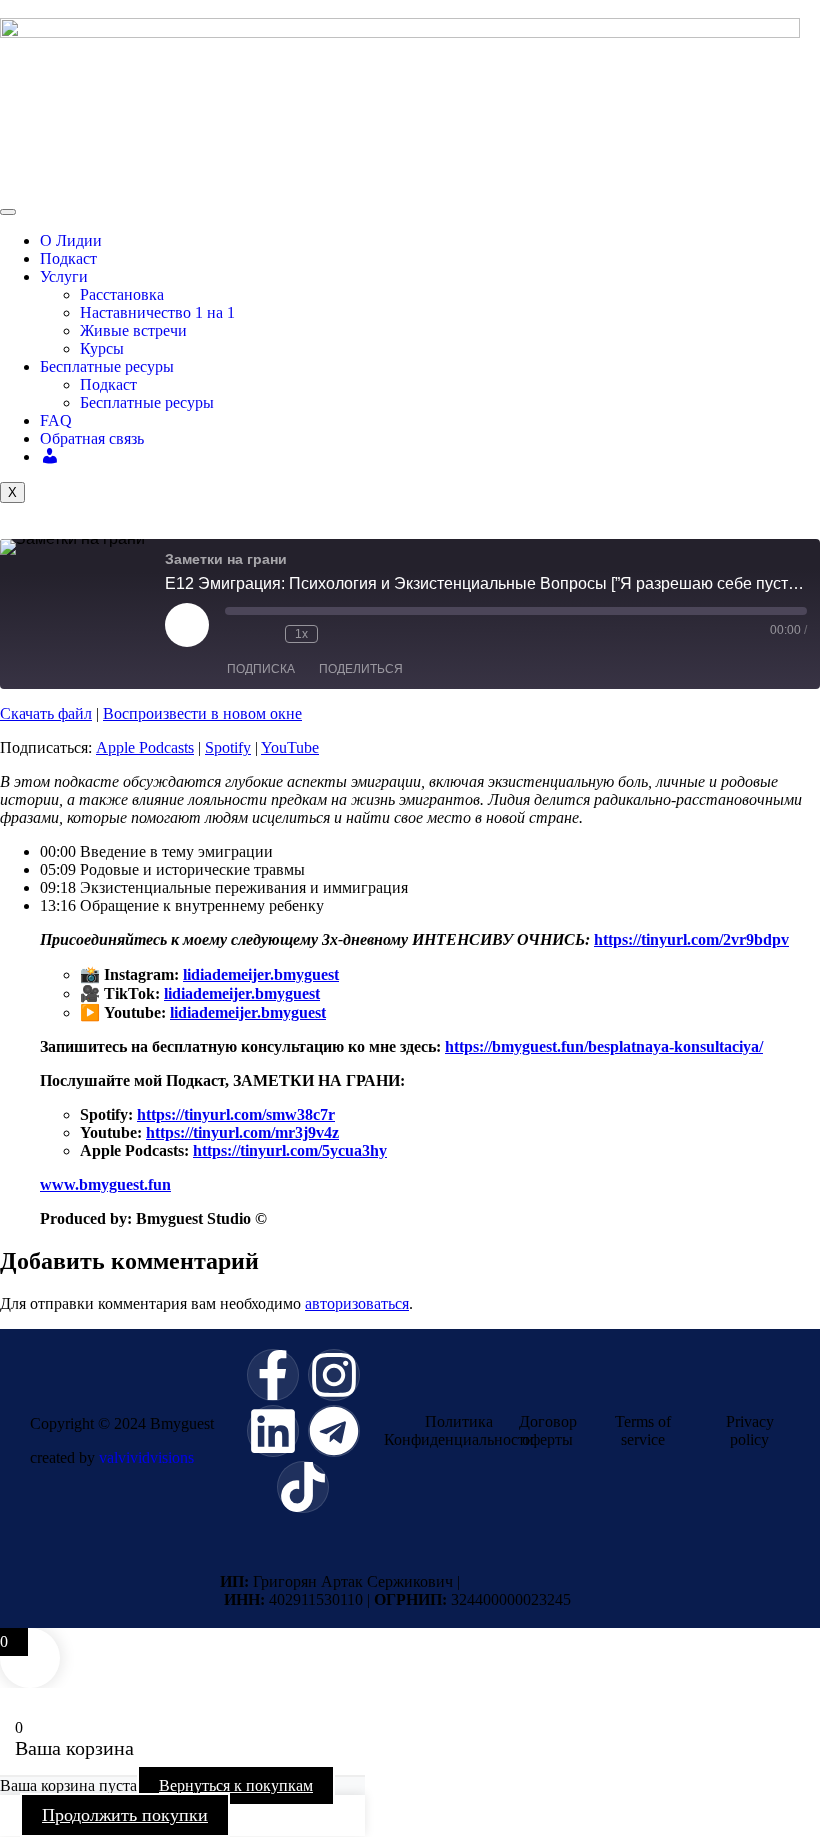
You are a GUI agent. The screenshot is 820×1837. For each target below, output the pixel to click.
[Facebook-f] (273, 1375)
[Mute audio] (235, 634)
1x (301, 634)
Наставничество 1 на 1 (157, 312)
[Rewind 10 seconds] (265, 634)
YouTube (290, 747)
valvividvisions (146, 1457)
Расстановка (122, 294)
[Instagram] (334, 1375)
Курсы (102, 348)
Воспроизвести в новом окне (202, 713)
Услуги (64, 276)
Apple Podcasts (145, 747)
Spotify (228, 747)
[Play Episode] (187, 625)
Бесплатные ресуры (107, 366)
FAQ (56, 420)
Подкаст (68, 258)
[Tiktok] (303, 1487)
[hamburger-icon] (8, 212)
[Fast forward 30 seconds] (338, 634)
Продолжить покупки (125, 1815)
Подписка (261, 669)
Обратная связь (92, 438)
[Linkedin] (273, 1431)
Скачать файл (46, 713)
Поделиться (361, 669)
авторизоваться (357, 1303)
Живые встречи (133, 330)
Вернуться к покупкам (236, 1785)
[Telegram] (334, 1431)
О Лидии (71, 240)
